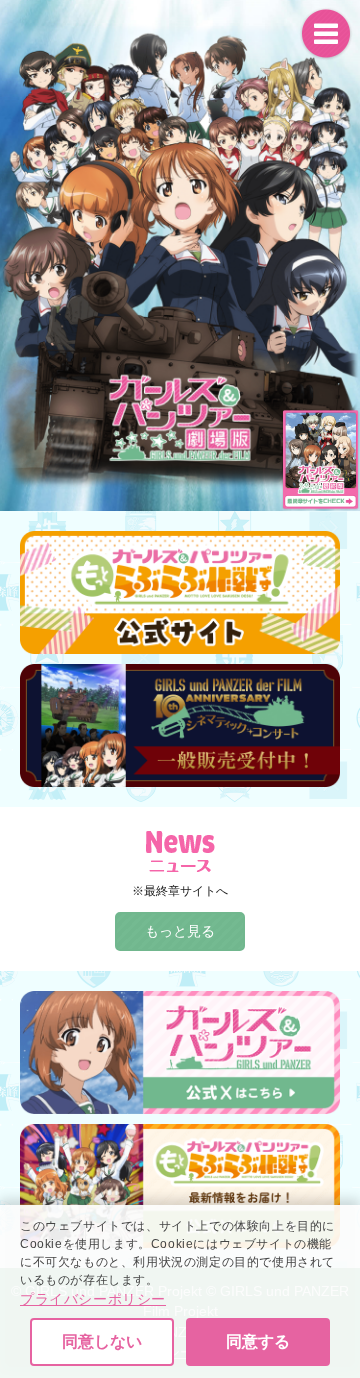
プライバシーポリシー (93, 1299)
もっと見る (180, 931)
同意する (258, 1341)
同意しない (102, 1341)
